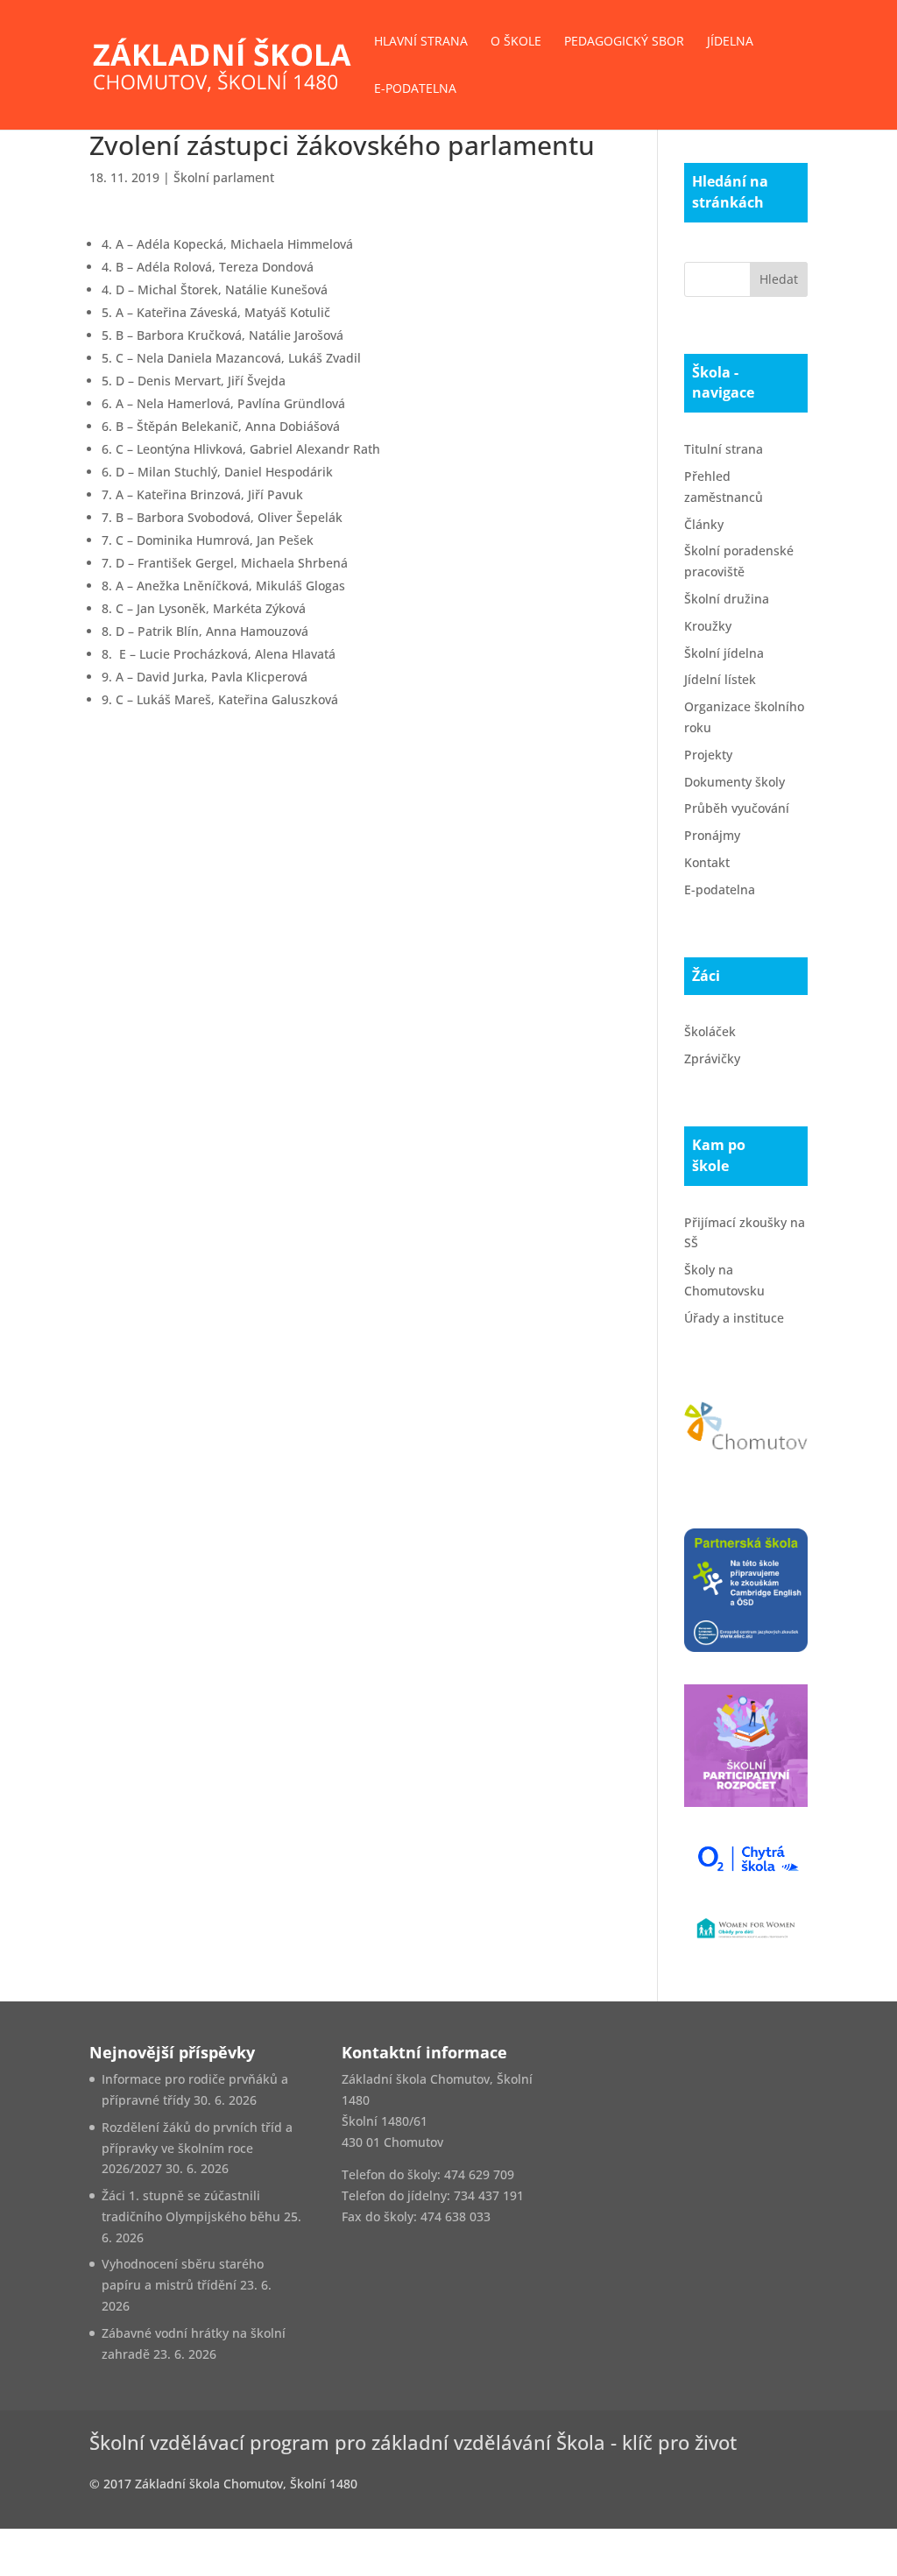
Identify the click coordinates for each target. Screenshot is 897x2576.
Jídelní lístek (720, 679)
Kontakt (707, 862)
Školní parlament (224, 177)
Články (704, 524)
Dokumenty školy (735, 782)
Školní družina (727, 599)
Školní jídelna (724, 653)
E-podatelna (415, 89)
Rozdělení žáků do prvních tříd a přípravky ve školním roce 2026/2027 (197, 2148)
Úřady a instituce (734, 1318)
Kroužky (708, 626)
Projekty (708, 755)
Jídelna (730, 42)
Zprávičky (712, 1059)
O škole (516, 42)
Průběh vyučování (737, 808)
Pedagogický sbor (624, 42)
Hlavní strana (421, 42)
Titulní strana (724, 449)
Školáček (710, 1031)
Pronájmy (712, 835)
